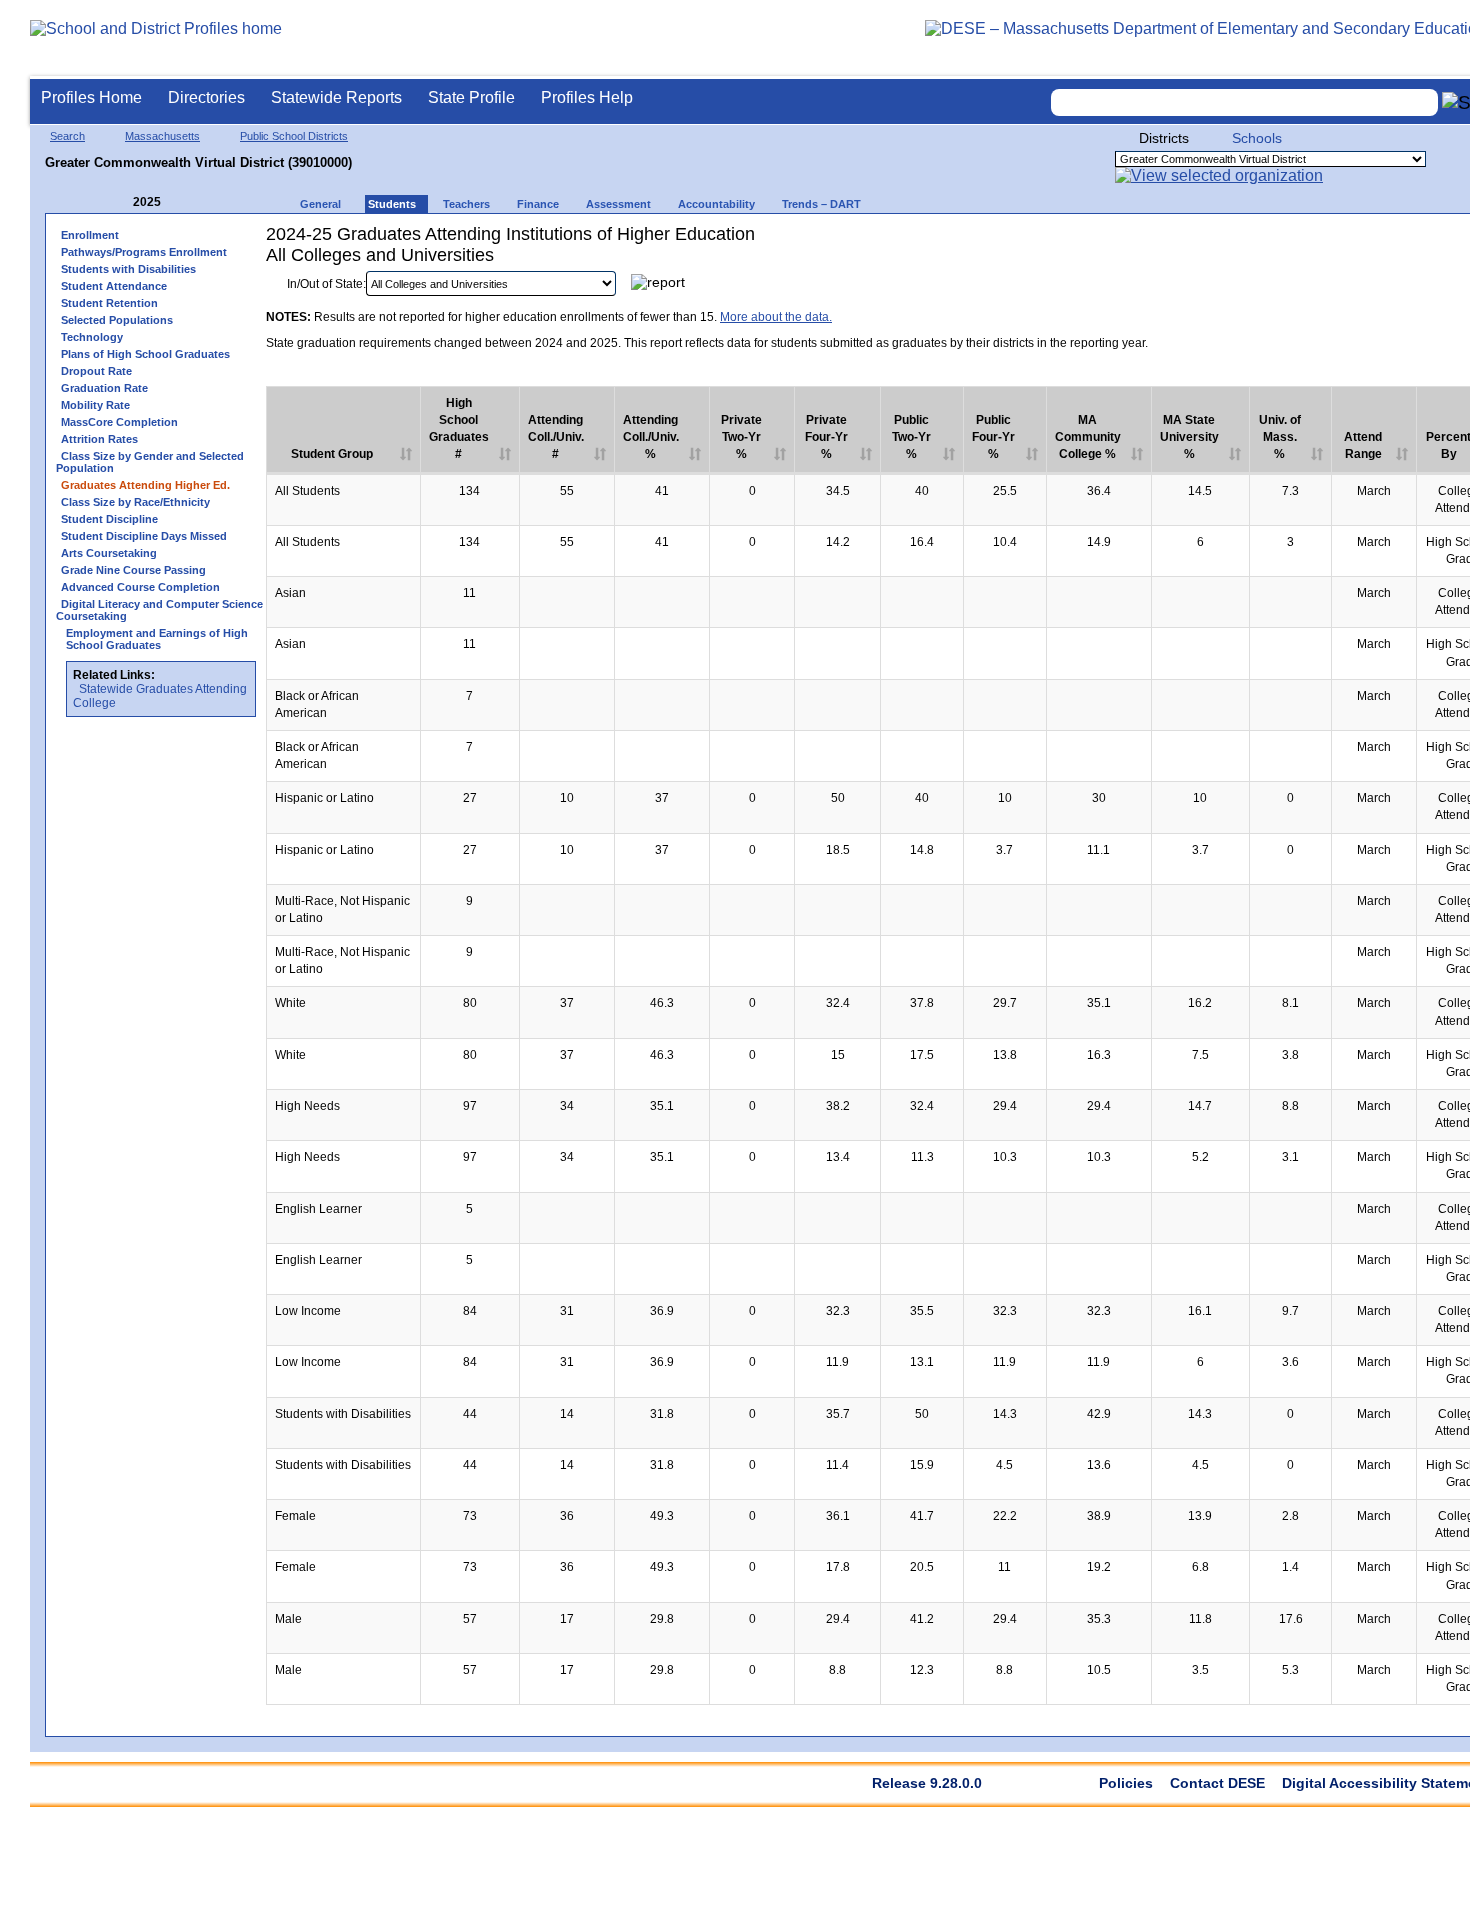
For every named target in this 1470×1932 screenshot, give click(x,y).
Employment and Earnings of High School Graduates (157, 639)
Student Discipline (109, 519)
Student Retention (109, 303)
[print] (1378, 288)
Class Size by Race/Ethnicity (135, 502)
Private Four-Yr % (826, 437)
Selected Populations (117, 320)
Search (67, 136)
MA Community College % (1088, 437)
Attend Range (1363, 445)
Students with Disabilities (128, 269)
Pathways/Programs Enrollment (144, 252)
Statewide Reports (336, 97)
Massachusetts (162, 136)
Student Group (332, 454)
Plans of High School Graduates (145, 354)
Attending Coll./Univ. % (651, 437)
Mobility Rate (95, 405)
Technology (92, 337)
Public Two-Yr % (911, 437)
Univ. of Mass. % (1280, 437)
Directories (206, 97)
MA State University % (1189, 437)
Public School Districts (294, 136)
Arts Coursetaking (109, 553)
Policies (1126, 1783)
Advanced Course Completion (140, 587)
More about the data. (776, 317)
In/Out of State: (326, 284)
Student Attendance (114, 286)
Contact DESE (1217, 1783)
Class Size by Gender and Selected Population (150, 462)
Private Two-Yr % (741, 437)
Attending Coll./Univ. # (556, 437)
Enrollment (90, 235)
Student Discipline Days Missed (144, 536)
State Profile (471, 97)
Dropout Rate (96, 371)
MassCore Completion (119, 422)
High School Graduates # (459, 428)
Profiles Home (91, 97)
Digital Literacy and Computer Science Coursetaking (159, 610)
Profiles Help (587, 97)
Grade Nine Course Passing (133, 570)
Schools (1257, 138)
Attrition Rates (99, 439)
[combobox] (1245, 102)
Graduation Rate (104, 388)
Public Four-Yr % (993, 437)
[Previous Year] (119, 202)
